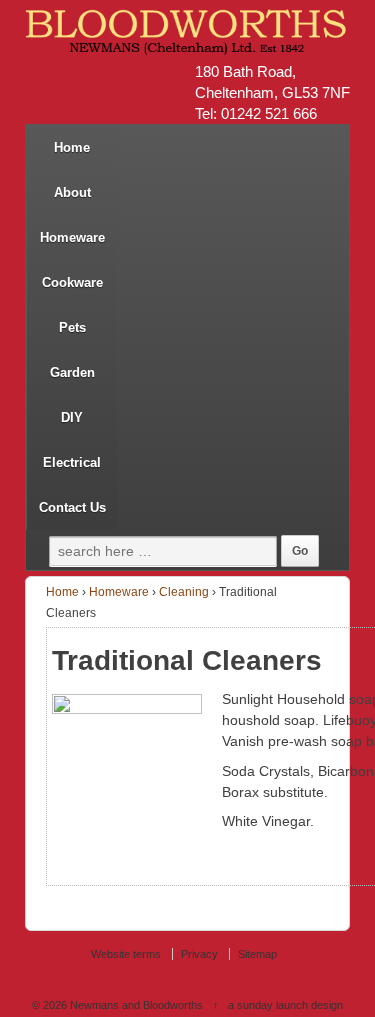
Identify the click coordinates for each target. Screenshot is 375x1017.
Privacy (199, 954)
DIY (72, 417)
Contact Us (72, 507)
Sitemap (257, 954)
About (72, 192)
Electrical (72, 462)
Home (72, 147)
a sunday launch (268, 1005)
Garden (72, 372)
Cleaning (184, 592)
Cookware (72, 282)
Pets (72, 327)
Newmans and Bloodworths (136, 1005)
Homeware (72, 237)
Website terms (126, 954)
